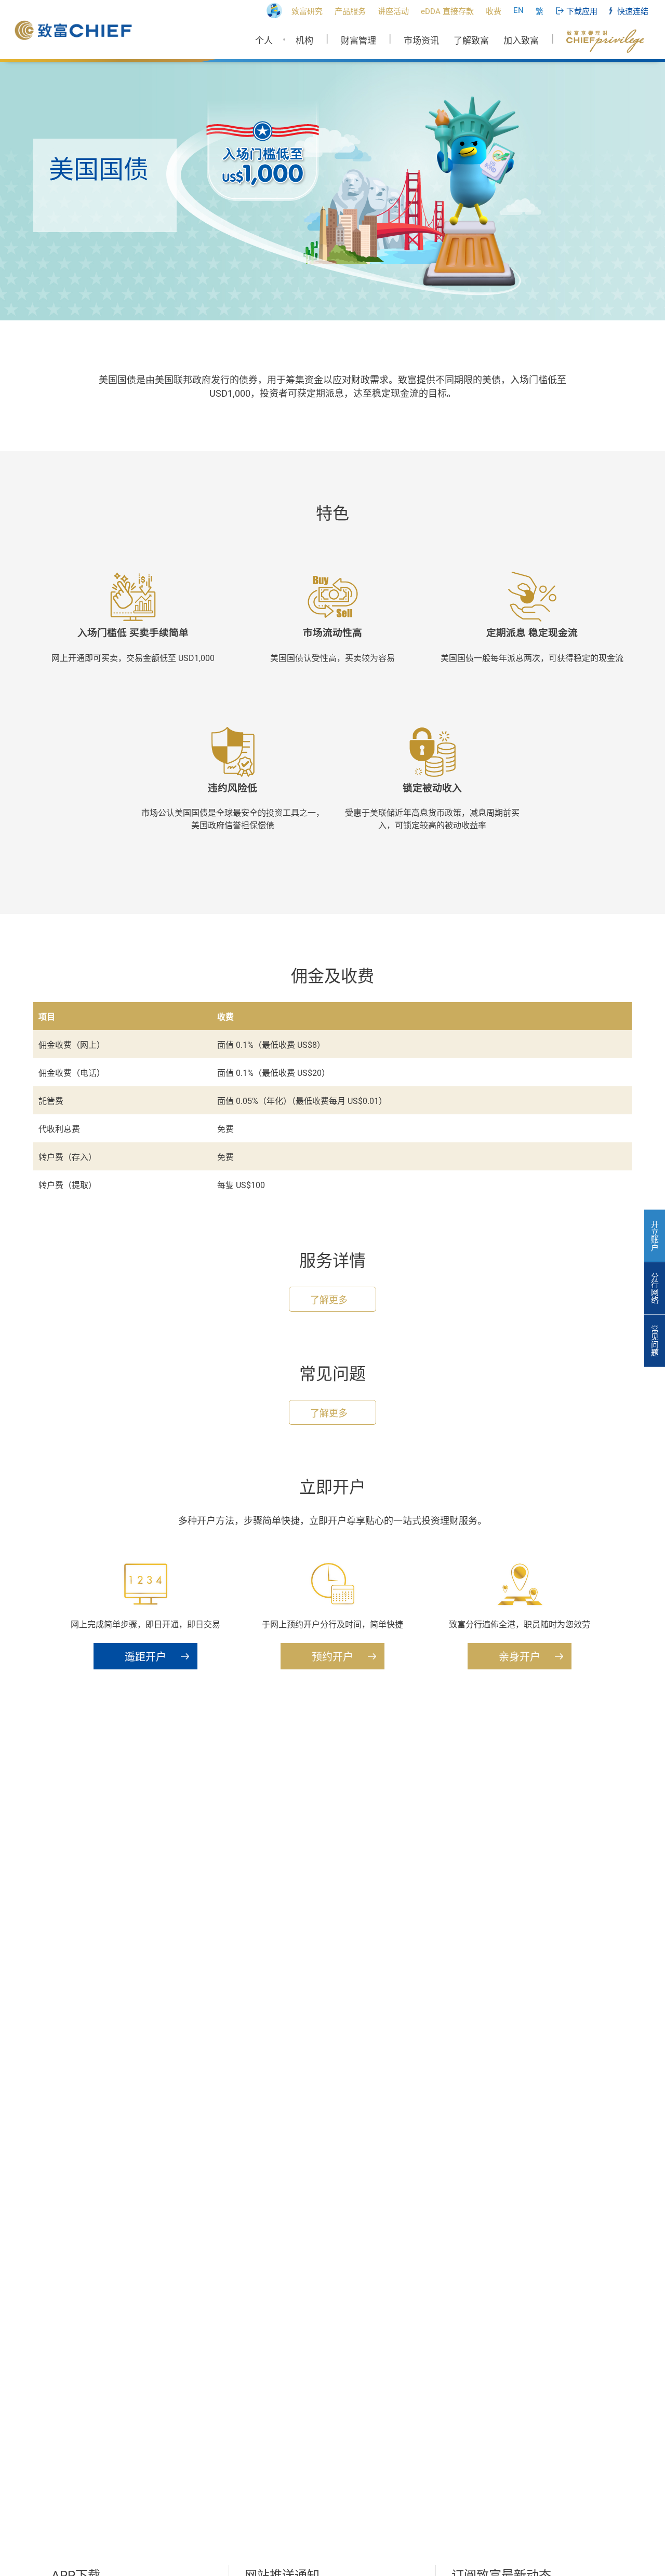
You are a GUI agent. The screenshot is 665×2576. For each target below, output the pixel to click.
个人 (264, 41)
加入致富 (521, 41)
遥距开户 (145, 1657)
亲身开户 (520, 1657)
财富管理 (358, 41)
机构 (304, 41)
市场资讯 (421, 41)
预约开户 (332, 1657)
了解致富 (471, 41)
